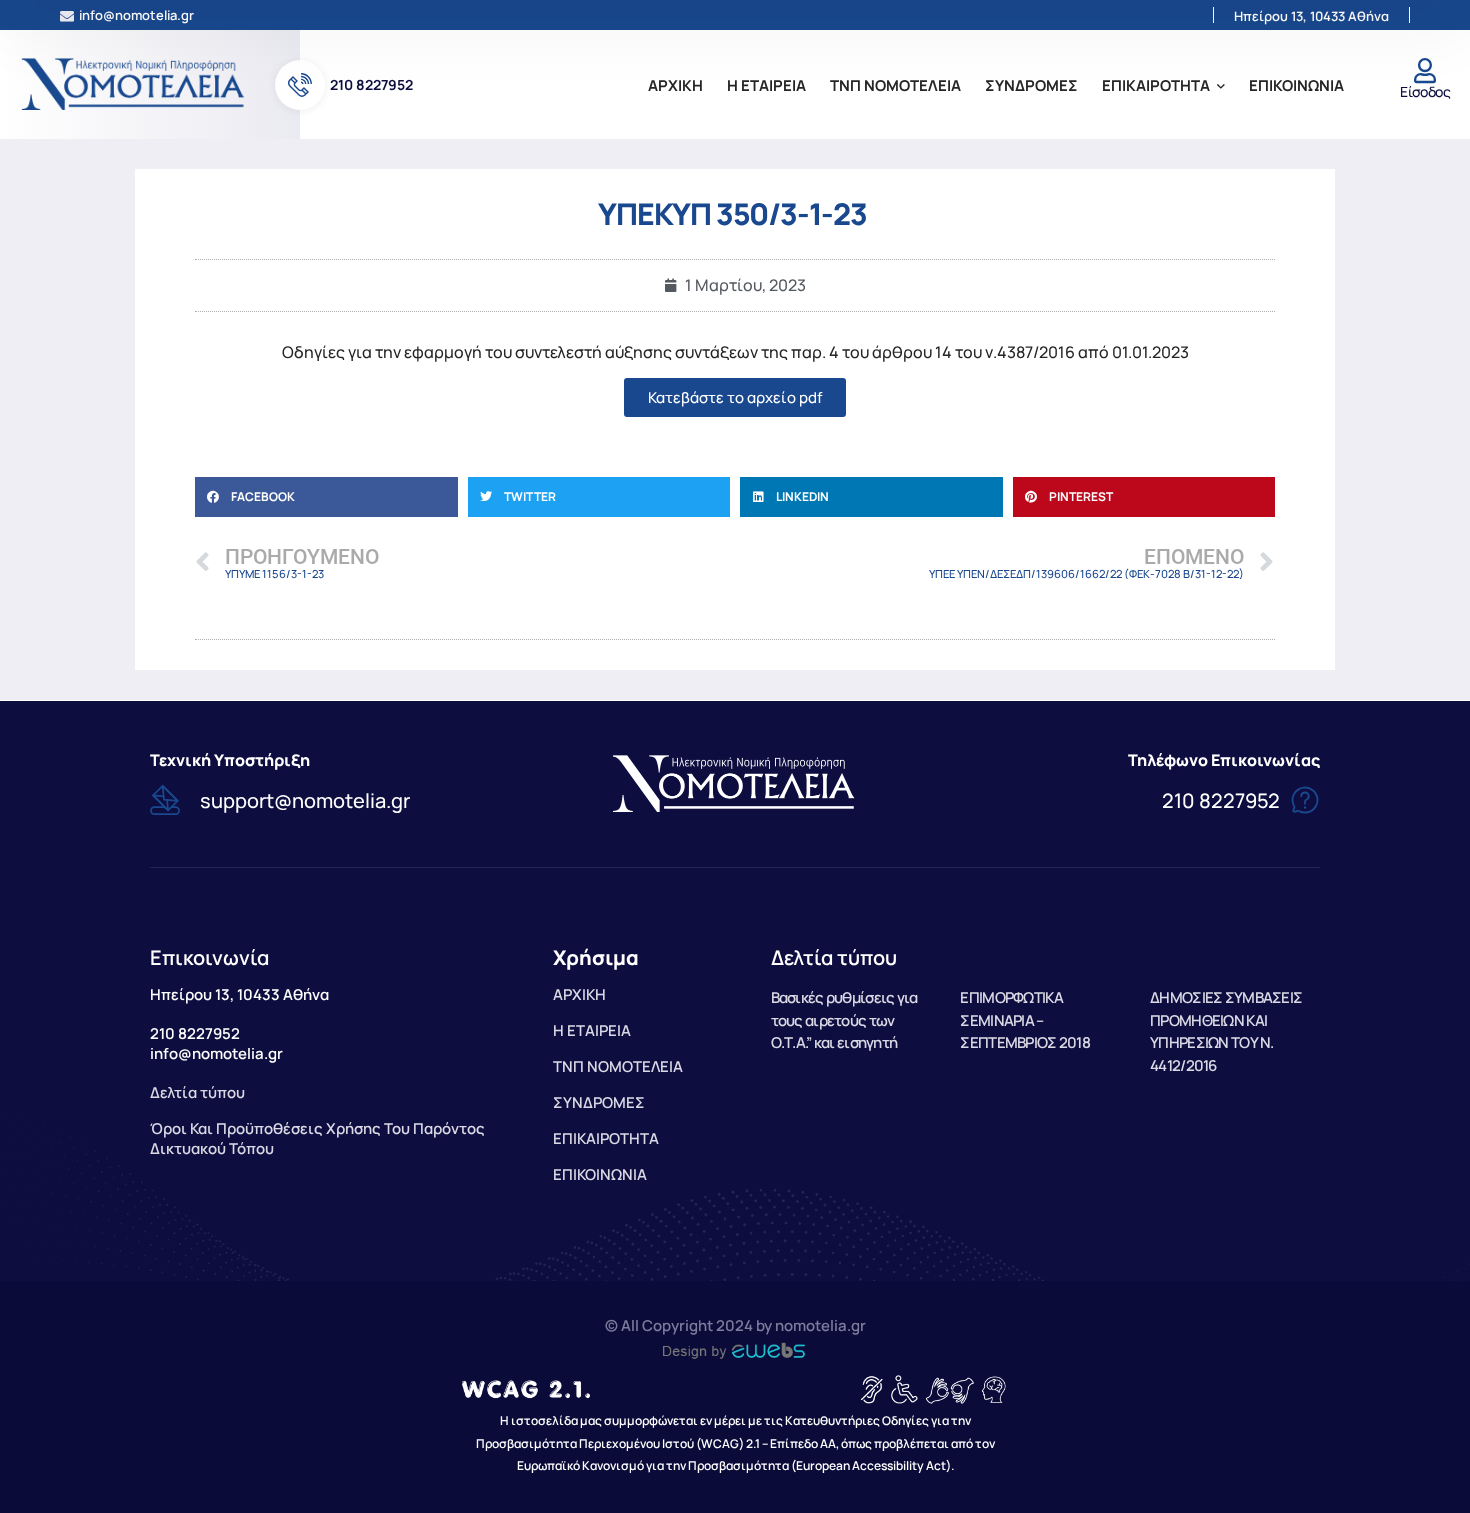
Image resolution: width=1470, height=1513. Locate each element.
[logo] (135, 83)
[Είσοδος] (1425, 70)
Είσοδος (1425, 91)
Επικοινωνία (209, 957)
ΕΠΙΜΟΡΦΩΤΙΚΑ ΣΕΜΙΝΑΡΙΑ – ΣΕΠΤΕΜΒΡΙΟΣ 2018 (1024, 1020)
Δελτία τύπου (834, 957)
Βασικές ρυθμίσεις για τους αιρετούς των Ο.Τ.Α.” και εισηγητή (844, 1020)
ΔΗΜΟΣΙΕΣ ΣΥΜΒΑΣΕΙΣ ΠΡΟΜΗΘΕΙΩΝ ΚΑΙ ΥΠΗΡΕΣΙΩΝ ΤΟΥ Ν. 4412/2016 (1226, 1031)
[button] (326, 497)
